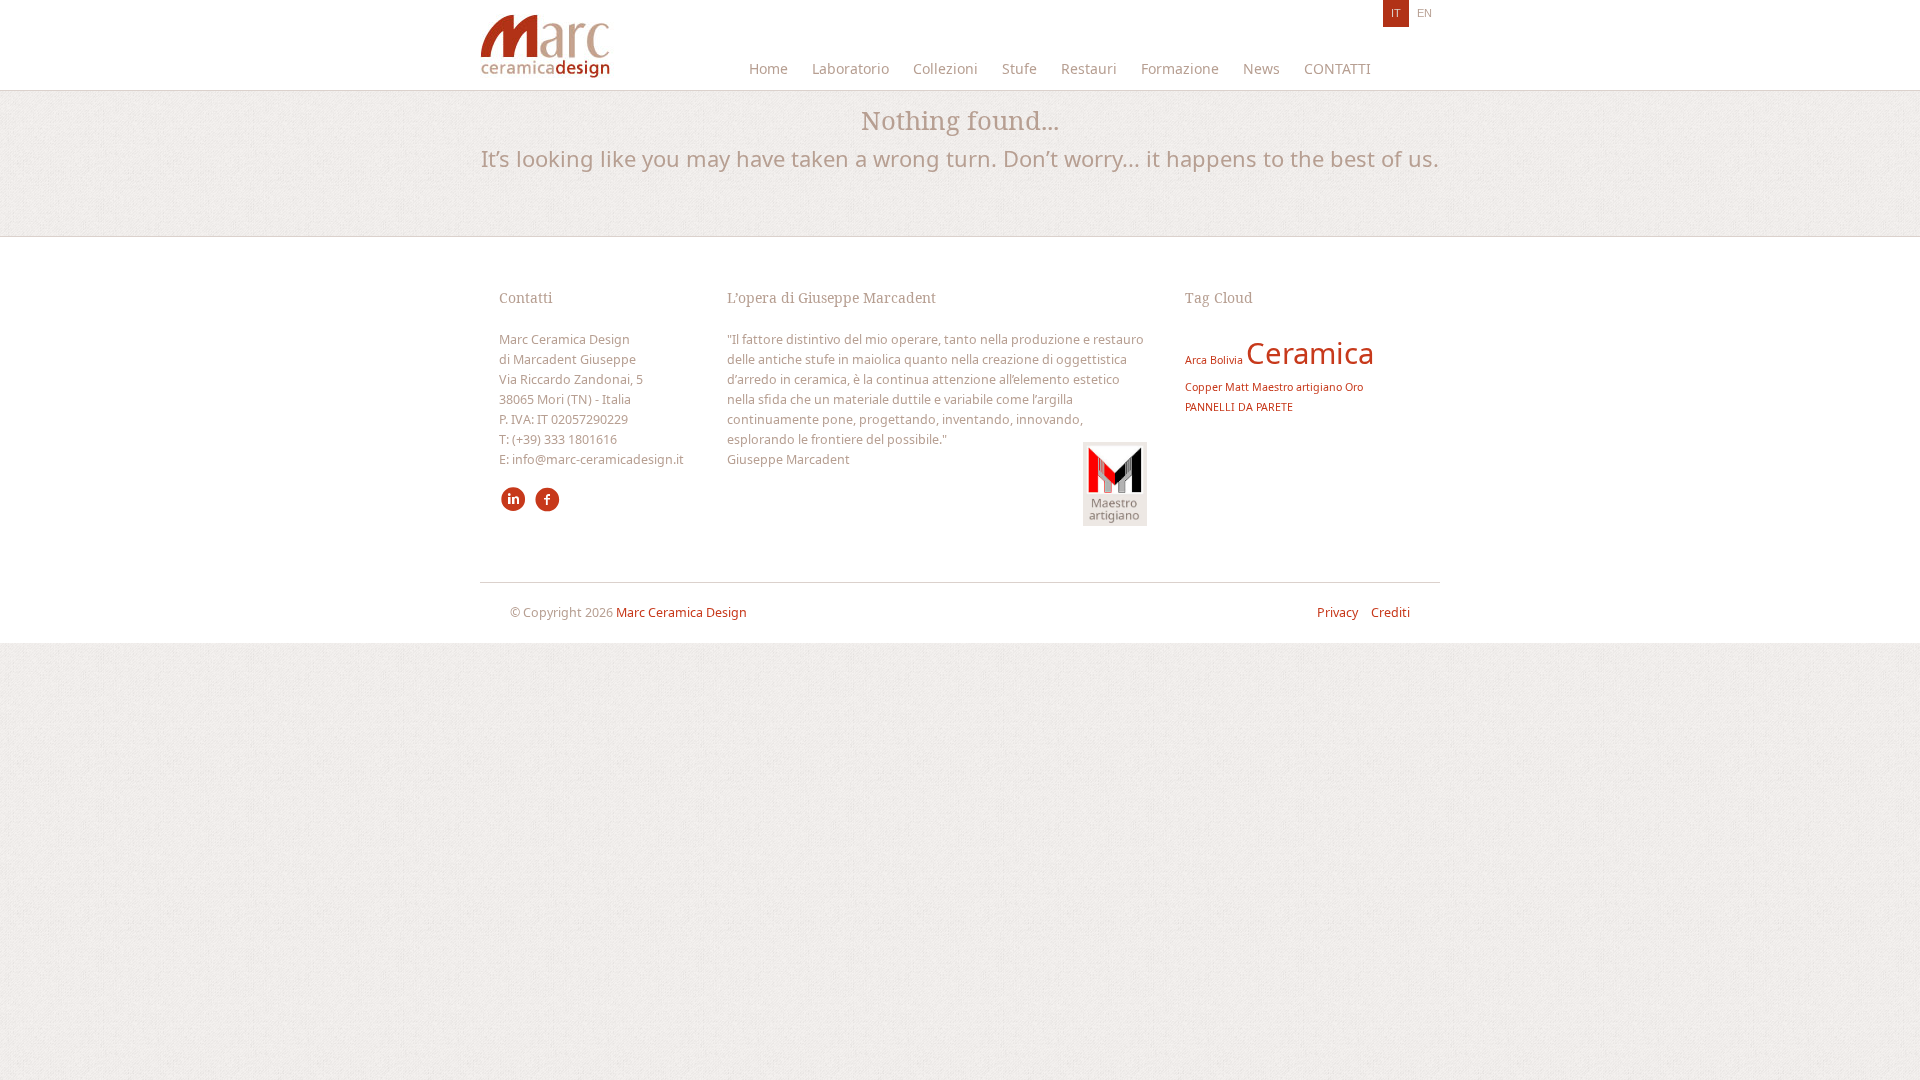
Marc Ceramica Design (681, 612)
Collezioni (945, 68)
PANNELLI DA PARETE (1239, 407)
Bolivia (1226, 360)
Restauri (1089, 68)
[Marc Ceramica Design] (547, 52)
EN (1424, 13)
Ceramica (1310, 353)
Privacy (1339, 612)
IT (1396, 13)
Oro (1354, 387)
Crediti (1390, 612)
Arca (1196, 360)
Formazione (1180, 68)
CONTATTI (1337, 68)
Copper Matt (1217, 387)
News (1261, 68)
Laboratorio (850, 68)
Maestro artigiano (1297, 387)
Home (768, 68)
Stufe (1019, 68)
